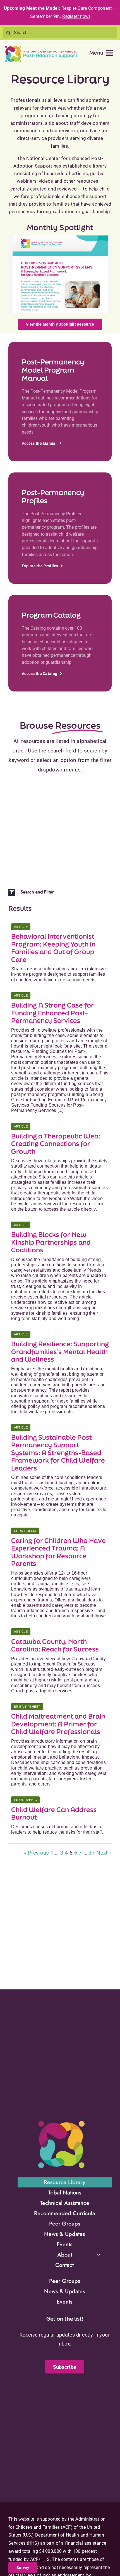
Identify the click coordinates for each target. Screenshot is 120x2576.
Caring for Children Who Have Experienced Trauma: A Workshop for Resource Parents (58, 1552)
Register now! (76, 16)
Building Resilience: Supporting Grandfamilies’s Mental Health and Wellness (60, 1352)
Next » (104, 1853)
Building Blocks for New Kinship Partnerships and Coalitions (51, 1242)
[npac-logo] (41, 47)
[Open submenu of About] (99, 2254)
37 (92, 1853)
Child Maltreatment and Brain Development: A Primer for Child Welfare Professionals (58, 1724)
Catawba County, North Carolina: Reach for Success (55, 1645)
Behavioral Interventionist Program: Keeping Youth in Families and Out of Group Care (53, 948)
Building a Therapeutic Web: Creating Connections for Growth (56, 1144)
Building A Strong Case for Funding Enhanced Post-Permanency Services (52, 1013)
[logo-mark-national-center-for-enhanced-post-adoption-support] (61, 2121)
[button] (60, 892)
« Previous (37, 1853)
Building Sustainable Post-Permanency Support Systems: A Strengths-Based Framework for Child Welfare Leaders (58, 1453)
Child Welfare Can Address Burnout (54, 1814)
